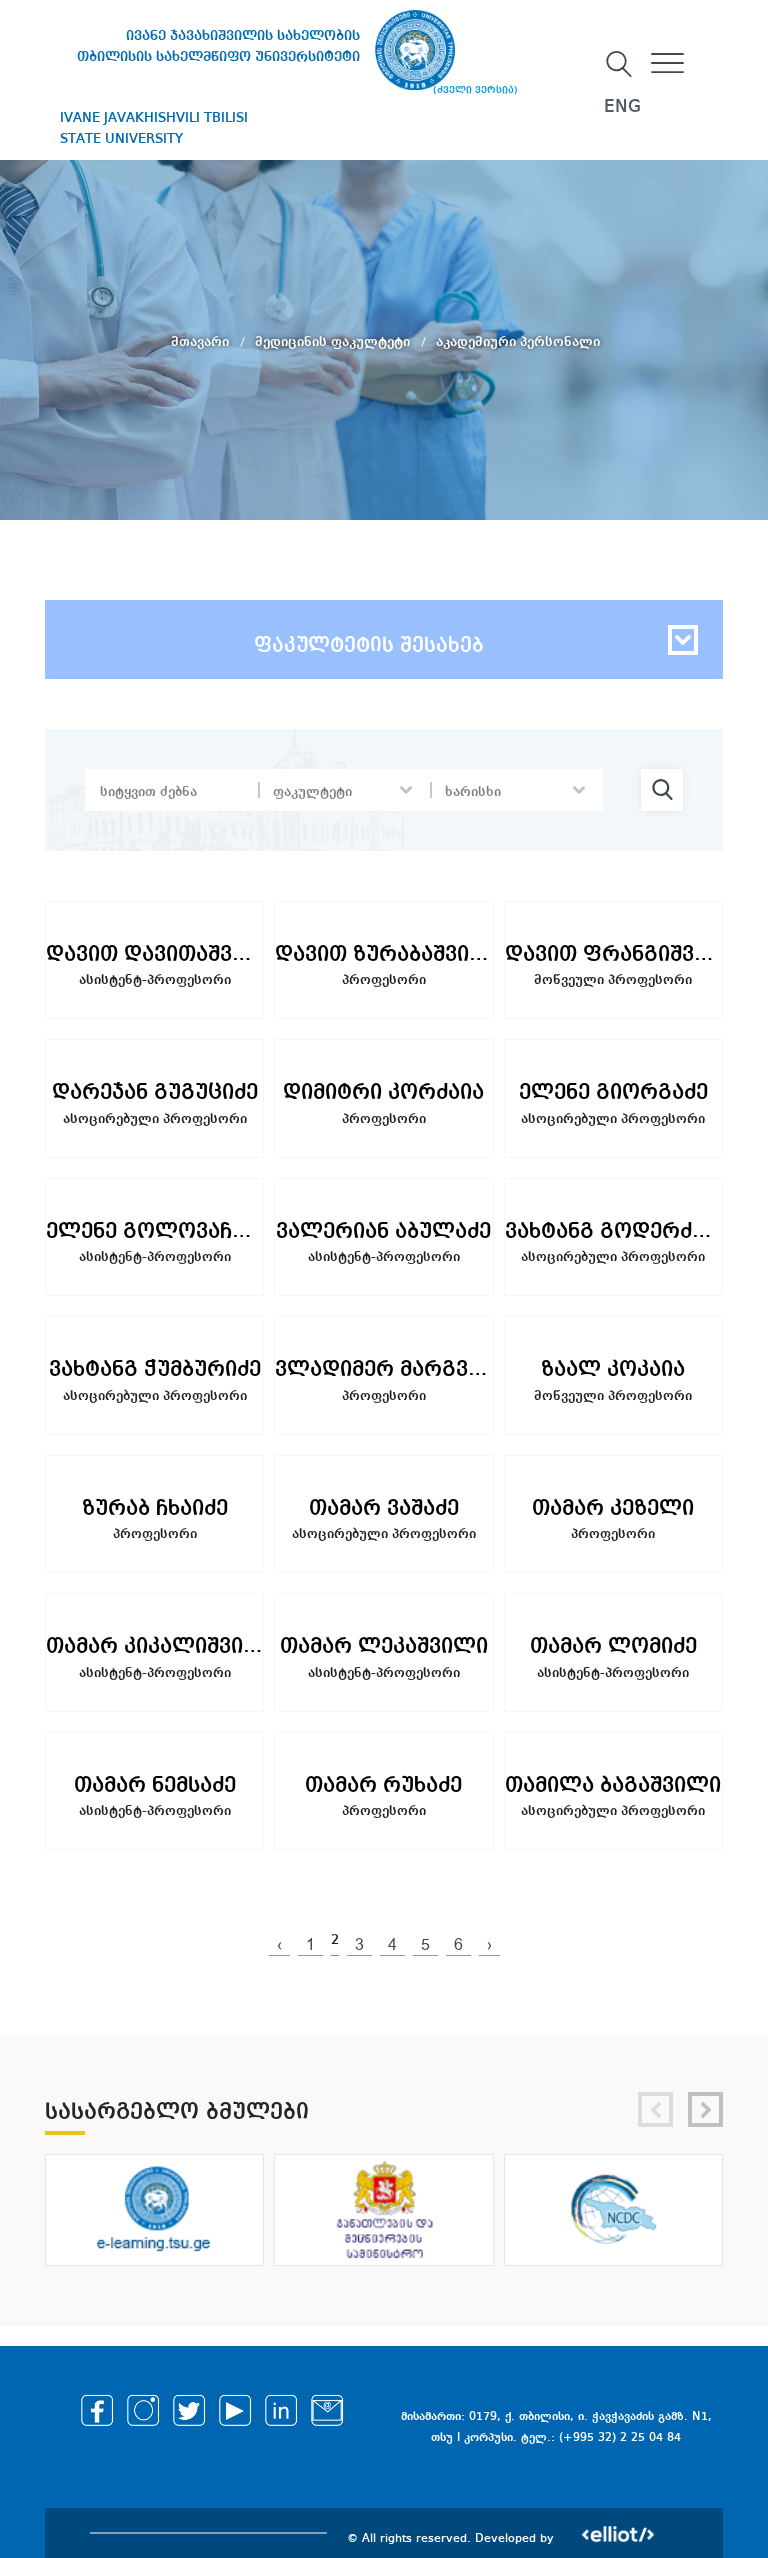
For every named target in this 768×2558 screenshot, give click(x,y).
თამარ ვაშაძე (384, 1508)
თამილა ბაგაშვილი (613, 1785)
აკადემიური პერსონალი (518, 342)
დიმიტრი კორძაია (383, 1092)
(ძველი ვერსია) (475, 90)
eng (622, 107)
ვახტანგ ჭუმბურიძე (155, 1369)
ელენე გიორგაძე (613, 1092)
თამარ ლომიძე (613, 1646)
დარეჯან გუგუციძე (155, 1092)
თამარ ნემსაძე (155, 1785)
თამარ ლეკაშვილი (384, 1646)
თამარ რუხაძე (383, 1785)
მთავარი (202, 342)
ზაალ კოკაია (613, 1369)
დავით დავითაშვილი (154, 954)
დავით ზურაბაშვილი (383, 954)
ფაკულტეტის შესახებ (369, 646)
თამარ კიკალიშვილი (154, 1646)
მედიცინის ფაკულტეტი (334, 342)
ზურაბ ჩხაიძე (155, 1508)
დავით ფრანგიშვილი (613, 954)
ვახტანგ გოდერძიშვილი (613, 1231)
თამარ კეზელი (613, 1508)
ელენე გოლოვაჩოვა (154, 1231)
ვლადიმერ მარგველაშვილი (383, 1369)
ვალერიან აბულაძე (383, 1231)
